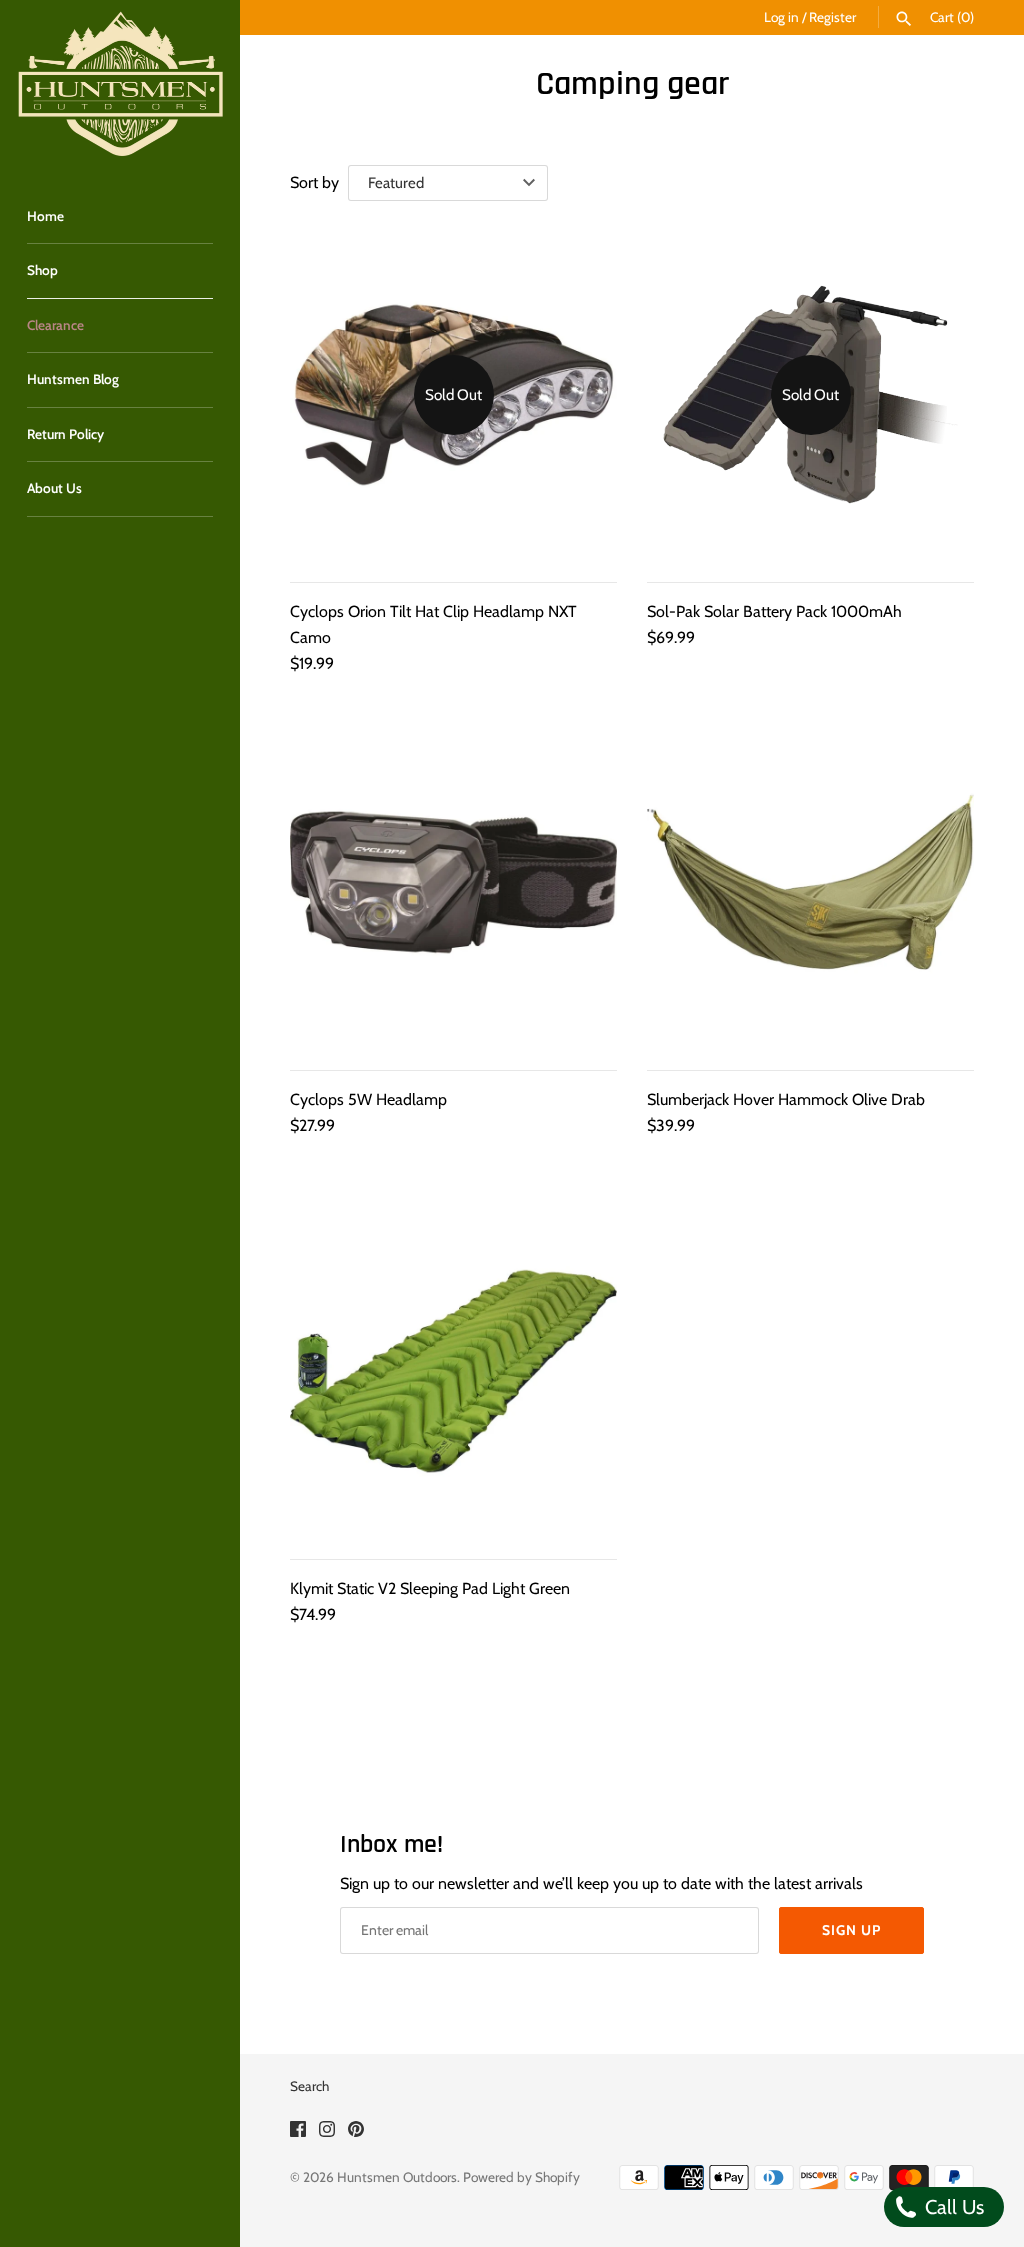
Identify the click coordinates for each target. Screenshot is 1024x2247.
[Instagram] (327, 2132)
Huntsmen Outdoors (397, 2177)
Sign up (851, 1930)
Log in (781, 17)
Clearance (55, 325)
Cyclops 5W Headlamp (368, 1099)
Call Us (952, 2207)
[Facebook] (298, 2132)
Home (45, 216)
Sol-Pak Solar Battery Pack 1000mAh (774, 611)
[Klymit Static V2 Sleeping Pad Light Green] (453, 1371)
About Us (54, 488)
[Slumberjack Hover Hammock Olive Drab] (810, 882)
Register (832, 17)
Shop (42, 270)
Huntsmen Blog (73, 379)
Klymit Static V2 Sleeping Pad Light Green (430, 1588)
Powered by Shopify (521, 2177)
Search (309, 2086)
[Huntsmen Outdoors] (120, 85)
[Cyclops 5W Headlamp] (453, 882)
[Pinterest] (356, 2132)
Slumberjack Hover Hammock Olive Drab (786, 1099)
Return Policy (65, 434)
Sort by (314, 182)
